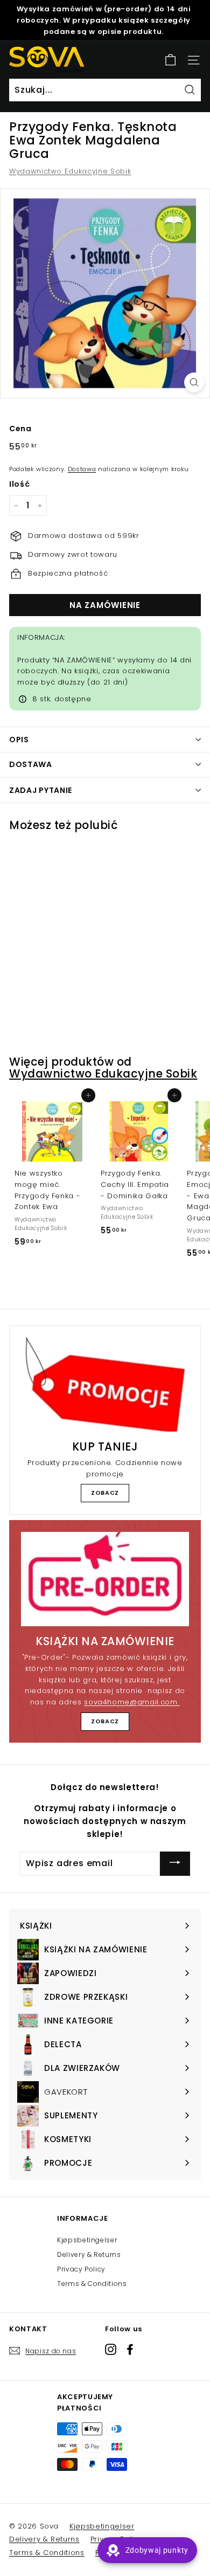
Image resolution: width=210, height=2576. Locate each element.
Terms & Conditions (92, 2284)
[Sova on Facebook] (130, 2349)
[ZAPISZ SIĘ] (175, 1864)
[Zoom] (194, 382)
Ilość (19, 484)
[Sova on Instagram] (111, 2349)
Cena (20, 429)
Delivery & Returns (89, 2254)
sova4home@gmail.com (132, 1702)
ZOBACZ (105, 1493)
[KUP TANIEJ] (105, 1385)
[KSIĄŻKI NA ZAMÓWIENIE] (105, 1579)
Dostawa (82, 469)
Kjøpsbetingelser (87, 2240)
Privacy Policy (81, 2269)
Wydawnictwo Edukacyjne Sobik (70, 171)
